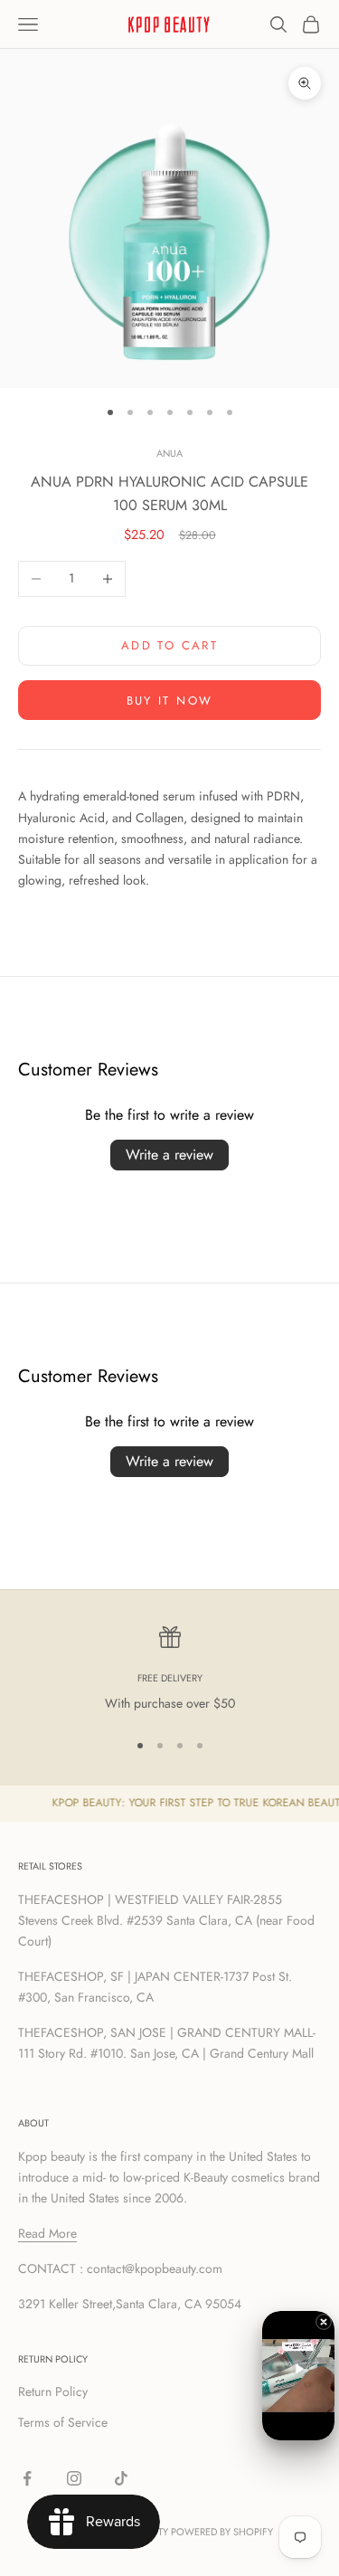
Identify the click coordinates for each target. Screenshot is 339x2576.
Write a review (169, 1155)
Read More (47, 2233)
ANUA (169, 453)
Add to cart (169, 645)
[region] (169, 1670)
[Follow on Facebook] (27, 2478)
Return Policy (53, 2391)
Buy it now (169, 701)
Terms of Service (63, 2422)
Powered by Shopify (222, 2532)
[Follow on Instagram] (74, 2478)
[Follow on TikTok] (121, 2478)
